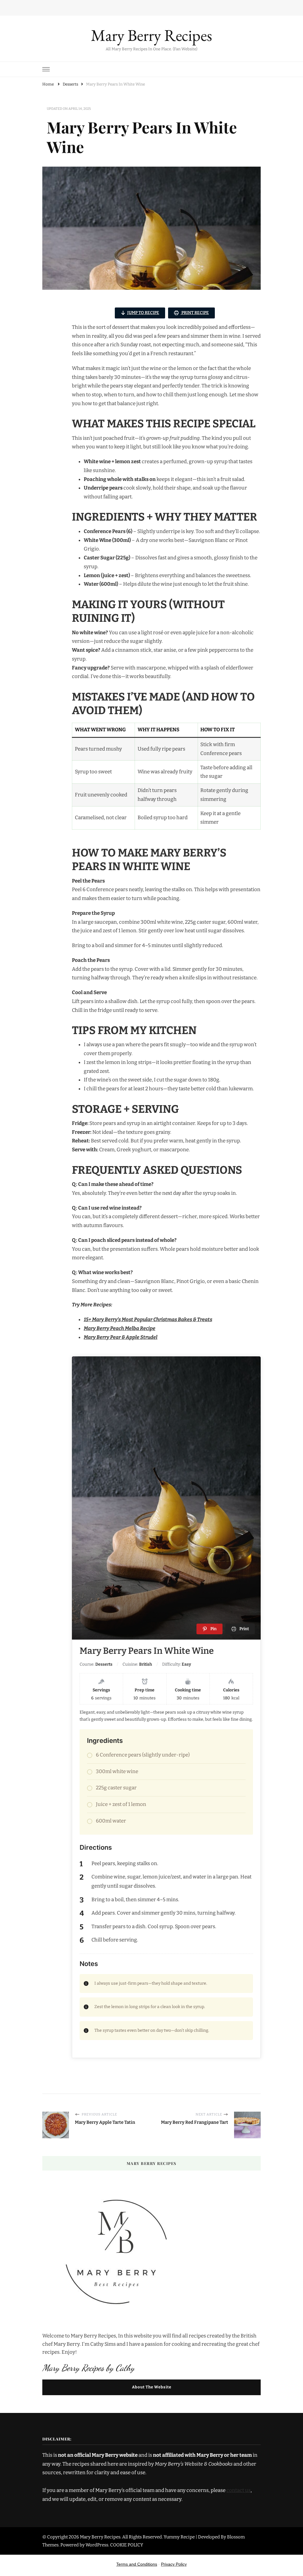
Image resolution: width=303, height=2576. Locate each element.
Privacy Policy (174, 2564)
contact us (238, 2490)
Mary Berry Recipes (151, 35)
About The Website (152, 2387)
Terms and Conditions (137, 2564)
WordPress (97, 2545)
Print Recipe (195, 313)
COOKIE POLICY (127, 2545)
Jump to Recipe (143, 313)
